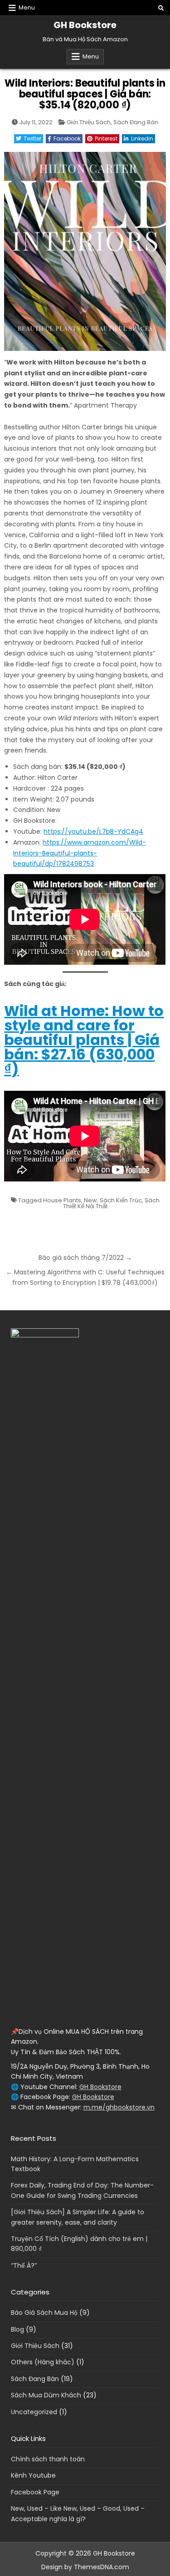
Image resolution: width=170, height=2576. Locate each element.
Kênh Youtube (33, 2475)
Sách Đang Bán (136, 122)
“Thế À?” (24, 2265)
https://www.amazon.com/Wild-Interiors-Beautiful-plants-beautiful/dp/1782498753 (80, 853)
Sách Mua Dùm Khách (46, 2395)
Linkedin (142, 139)
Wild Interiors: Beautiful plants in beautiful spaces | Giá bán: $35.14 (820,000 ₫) (85, 94)
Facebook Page (35, 2492)
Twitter (32, 139)
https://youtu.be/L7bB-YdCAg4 (93, 831)
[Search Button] (161, 8)
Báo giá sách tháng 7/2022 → (85, 1258)
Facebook (67, 139)
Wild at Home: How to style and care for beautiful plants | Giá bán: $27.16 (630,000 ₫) (84, 1040)
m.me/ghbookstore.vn (119, 2107)
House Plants (62, 1200)
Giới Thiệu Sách (89, 122)
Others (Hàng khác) (43, 2362)
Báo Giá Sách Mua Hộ (44, 2313)
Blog (17, 2329)
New (90, 1200)
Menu (27, 7)
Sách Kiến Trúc (121, 1200)
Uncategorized (34, 2412)
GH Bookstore (85, 25)
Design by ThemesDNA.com (85, 2567)
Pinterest (106, 139)
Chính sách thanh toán (48, 2459)
